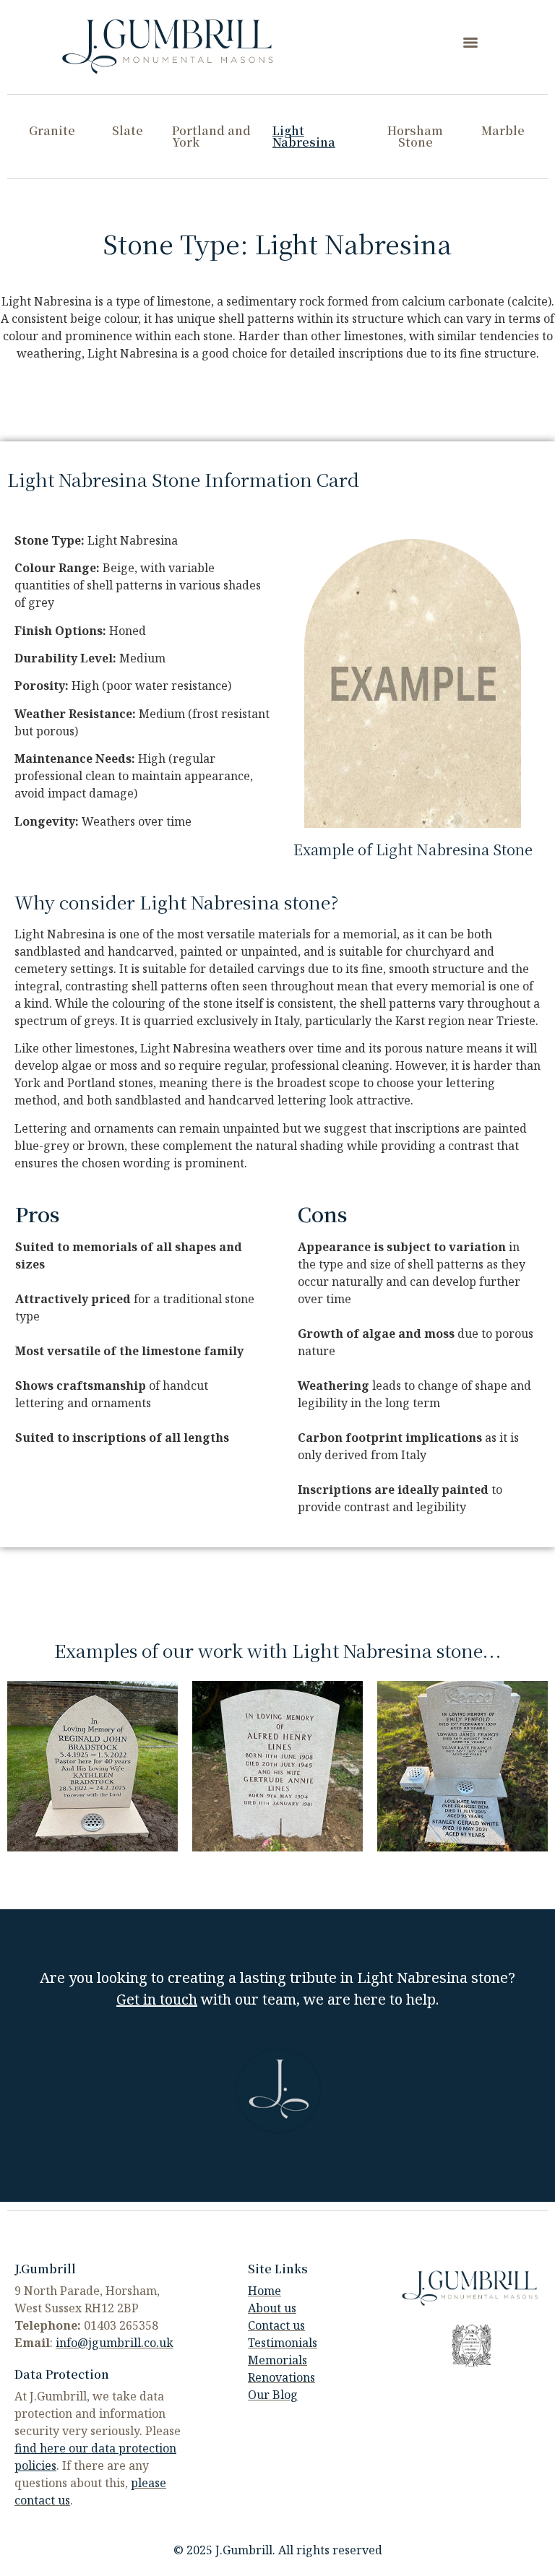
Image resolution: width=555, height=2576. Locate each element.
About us (272, 2308)
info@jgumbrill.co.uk (115, 2343)
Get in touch (157, 1999)
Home (264, 2291)
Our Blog (273, 2395)
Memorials (277, 2360)
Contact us (276, 2325)
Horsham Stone (415, 136)
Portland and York (211, 136)
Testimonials (283, 2343)
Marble (503, 130)
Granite (52, 130)
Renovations (281, 2377)
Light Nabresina (304, 136)
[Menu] (470, 43)
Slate (128, 130)
